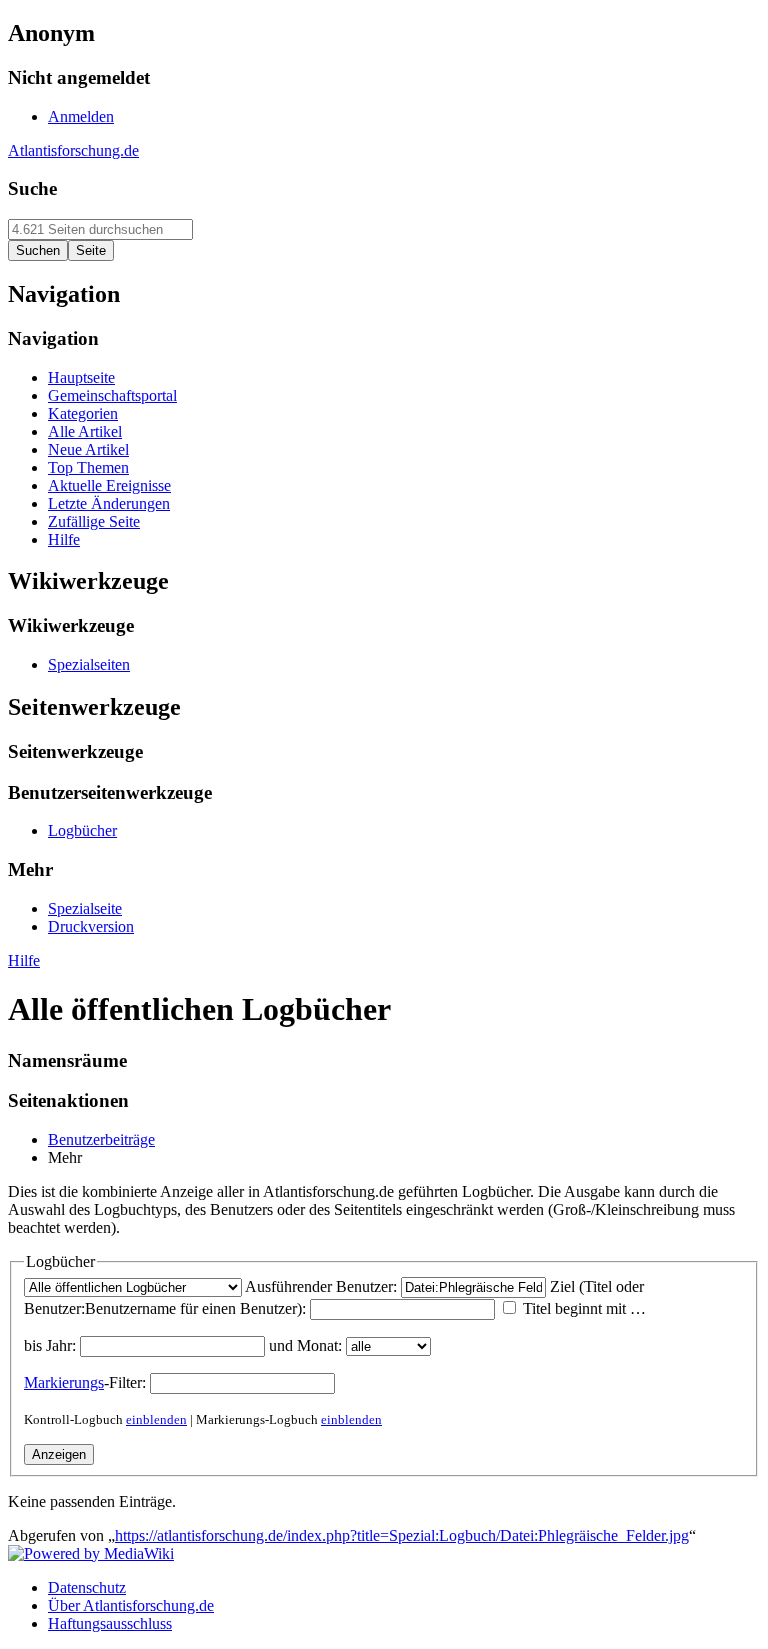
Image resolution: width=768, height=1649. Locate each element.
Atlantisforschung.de (73, 150)
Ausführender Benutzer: (321, 1286)
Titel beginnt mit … (584, 1308)
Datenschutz (87, 1587)
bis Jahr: (50, 1345)
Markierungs (64, 1382)
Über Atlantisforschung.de (131, 1605)
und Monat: (305, 1345)
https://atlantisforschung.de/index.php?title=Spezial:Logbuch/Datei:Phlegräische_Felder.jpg (402, 1535)
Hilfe (24, 960)
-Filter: (85, 1382)
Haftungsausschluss (110, 1623)
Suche (32, 188)
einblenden (156, 1419)
